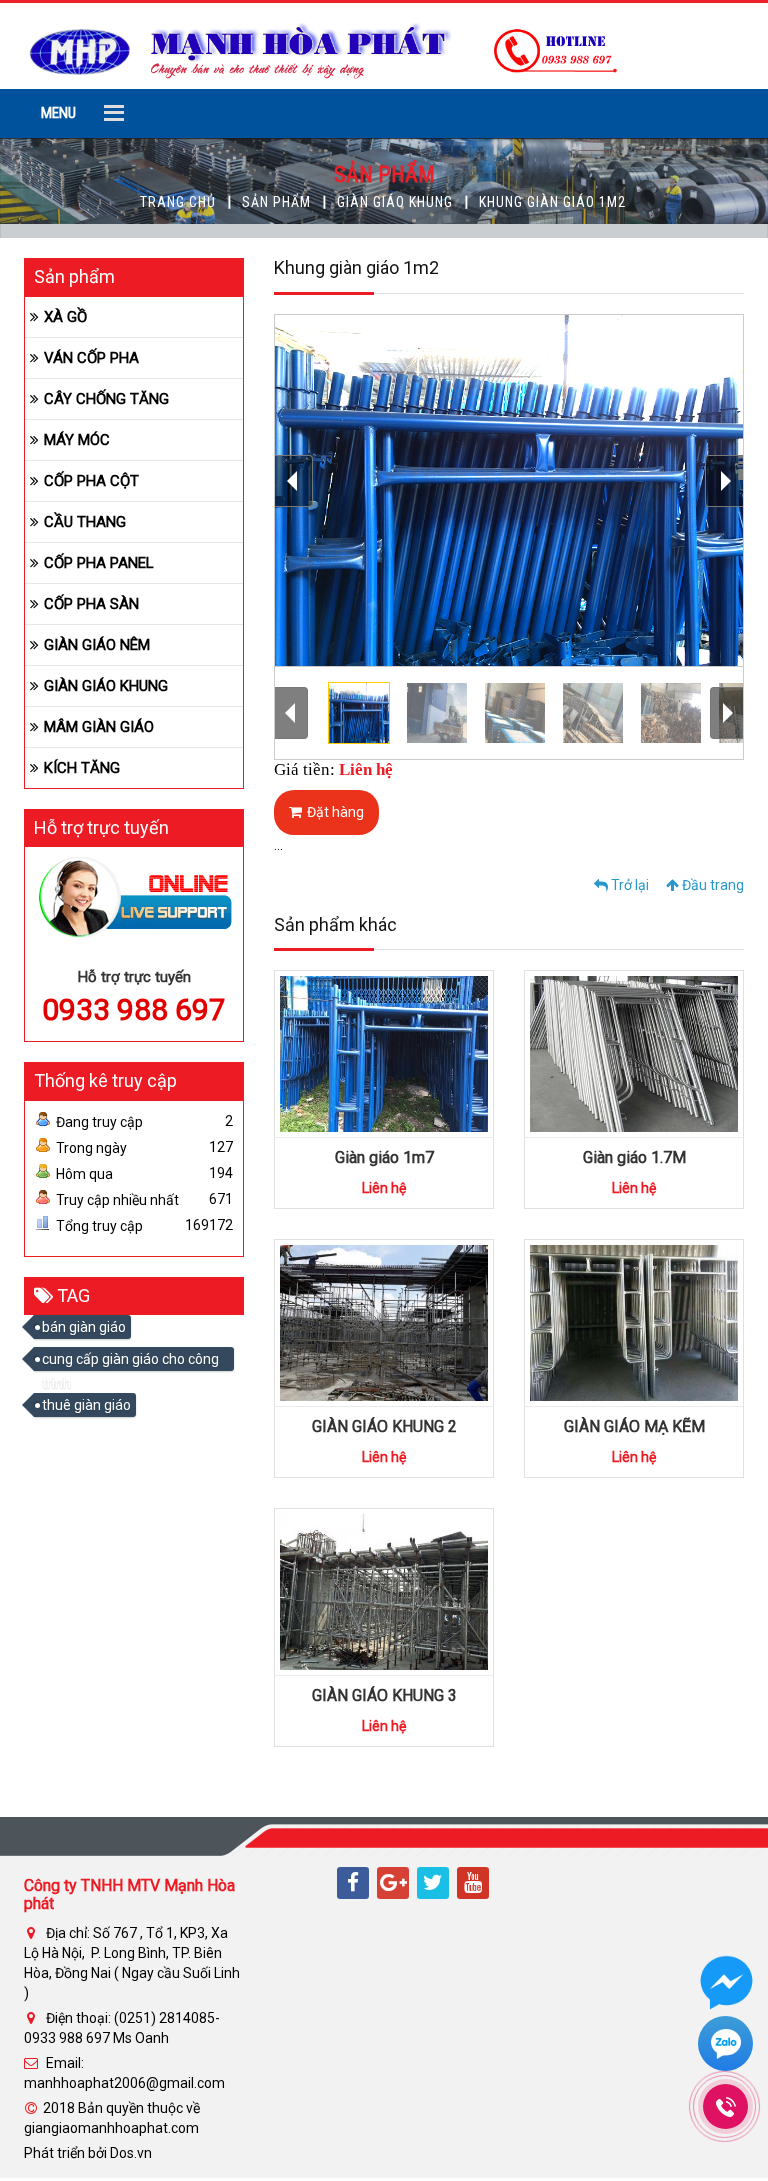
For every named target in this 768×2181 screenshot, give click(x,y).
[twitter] (433, 1883)
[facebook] (353, 1883)
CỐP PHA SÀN (91, 604)
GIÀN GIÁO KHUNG (395, 202)
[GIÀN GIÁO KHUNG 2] (384, 1322)
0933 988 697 (134, 1009)
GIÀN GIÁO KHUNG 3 (384, 1695)
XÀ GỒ (65, 317)
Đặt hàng (335, 812)
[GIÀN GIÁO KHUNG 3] (384, 1591)
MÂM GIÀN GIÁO (99, 727)
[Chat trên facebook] (726, 1989)
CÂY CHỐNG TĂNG (106, 399)
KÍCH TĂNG (82, 768)
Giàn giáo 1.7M (634, 1157)
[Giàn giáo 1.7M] (634, 1053)
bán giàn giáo (84, 1327)
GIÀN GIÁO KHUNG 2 (384, 1426)
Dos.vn (131, 2153)
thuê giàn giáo (86, 1405)
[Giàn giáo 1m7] (384, 1053)
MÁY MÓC (77, 440)
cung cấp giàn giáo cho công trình (130, 1361)
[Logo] (323, 45)
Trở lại (628, 885)
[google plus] (393, 1883)
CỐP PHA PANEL (99, 563)
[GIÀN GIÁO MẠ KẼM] (634, 1322)
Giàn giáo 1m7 (384, 1157)
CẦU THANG (85, 522)
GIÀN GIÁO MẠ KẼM (634, 1426)
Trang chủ (178, 202)
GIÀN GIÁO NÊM (97, 645)
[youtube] (473, 1883)
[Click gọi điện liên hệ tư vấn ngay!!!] (725, 2106)
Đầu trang (711, 885)
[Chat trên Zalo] (725, 2046)
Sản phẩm (276, 202)
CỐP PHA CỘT (91, 481)
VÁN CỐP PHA (91, 358)
